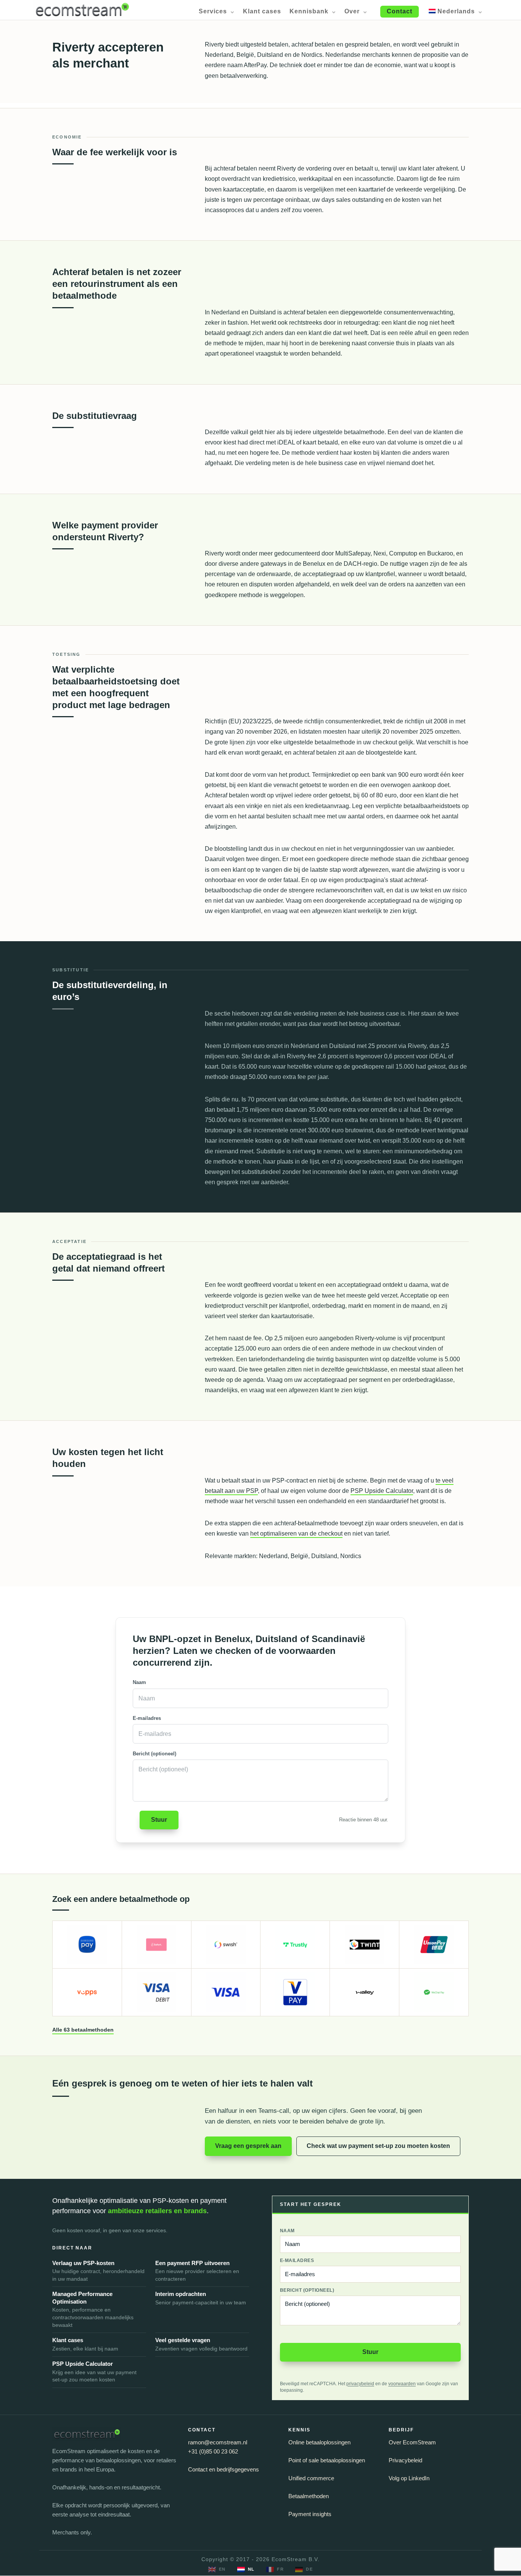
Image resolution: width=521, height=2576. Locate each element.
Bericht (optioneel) (154, 1754)
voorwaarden (402, 2384)
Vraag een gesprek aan (248, 2146)
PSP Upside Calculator (382, 1491)
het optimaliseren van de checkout (296, 1534)
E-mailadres (147, 1718)
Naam (139, 1682)
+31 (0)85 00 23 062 (213, 2451)
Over (352, 12)
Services (213, 12)
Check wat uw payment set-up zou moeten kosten (378, 2146)
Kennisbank (309, 12)
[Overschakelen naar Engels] (217, 2570)
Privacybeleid (405, 2460)
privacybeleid (360, 2384)
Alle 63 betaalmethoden (83, 2030)
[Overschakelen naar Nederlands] (246, 2570)
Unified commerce (311, 2478)
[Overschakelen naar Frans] (275, 2570)
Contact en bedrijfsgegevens (224, 2469)
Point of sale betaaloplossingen (327, 2460)
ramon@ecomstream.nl (218, 2442)
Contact (400, 11)
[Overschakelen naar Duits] (304, 2570)
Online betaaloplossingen (319, 2442)
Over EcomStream (412, 2442)
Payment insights (310, 2514)
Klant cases (262, 12)
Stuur (159, 1820)
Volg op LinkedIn (409, 2478)
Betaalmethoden (309, 2496)
